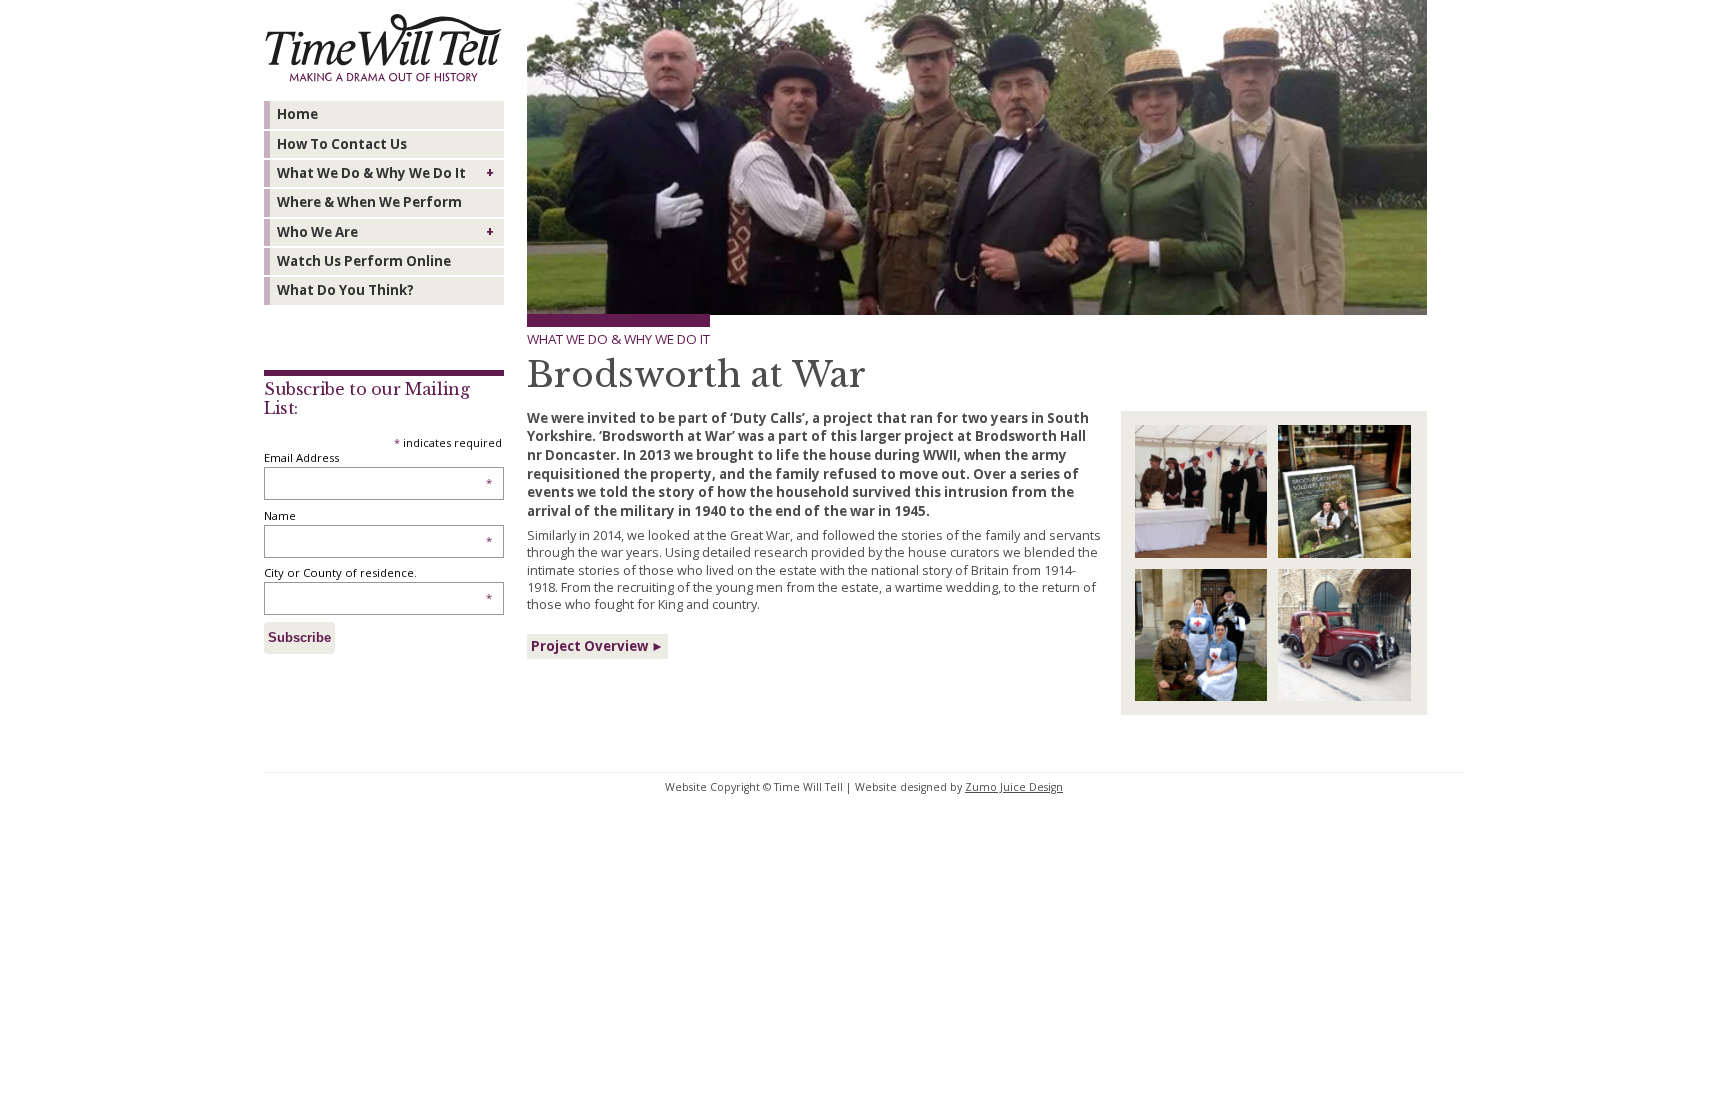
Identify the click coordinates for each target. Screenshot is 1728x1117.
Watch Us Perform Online (364, 261)
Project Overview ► (597, 646)
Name (378, 515)
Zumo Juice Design (1014, 787)
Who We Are (317, 232)
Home (297, 114)
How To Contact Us (342, 144)
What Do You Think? (345, 290)
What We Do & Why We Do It (371, 173)
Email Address (378, 457)
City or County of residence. (378, 572)
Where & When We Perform (369, 202)
